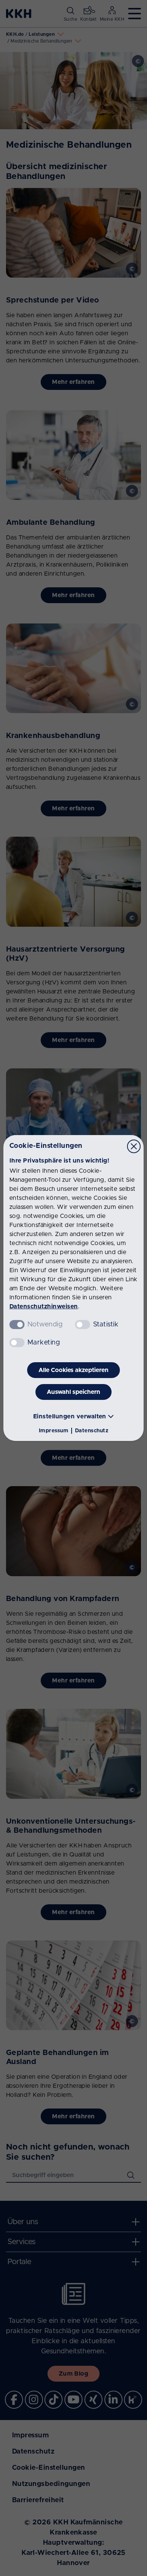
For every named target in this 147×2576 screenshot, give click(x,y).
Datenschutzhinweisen (44, 1306)
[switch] (83, 1325)
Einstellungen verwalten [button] (70, 1416)
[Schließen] (134, 1146)
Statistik (106, 1325)
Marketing (44, 1343)
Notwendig (45, 1325)
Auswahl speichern (73, 1392)
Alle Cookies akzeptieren (73, 1370)
